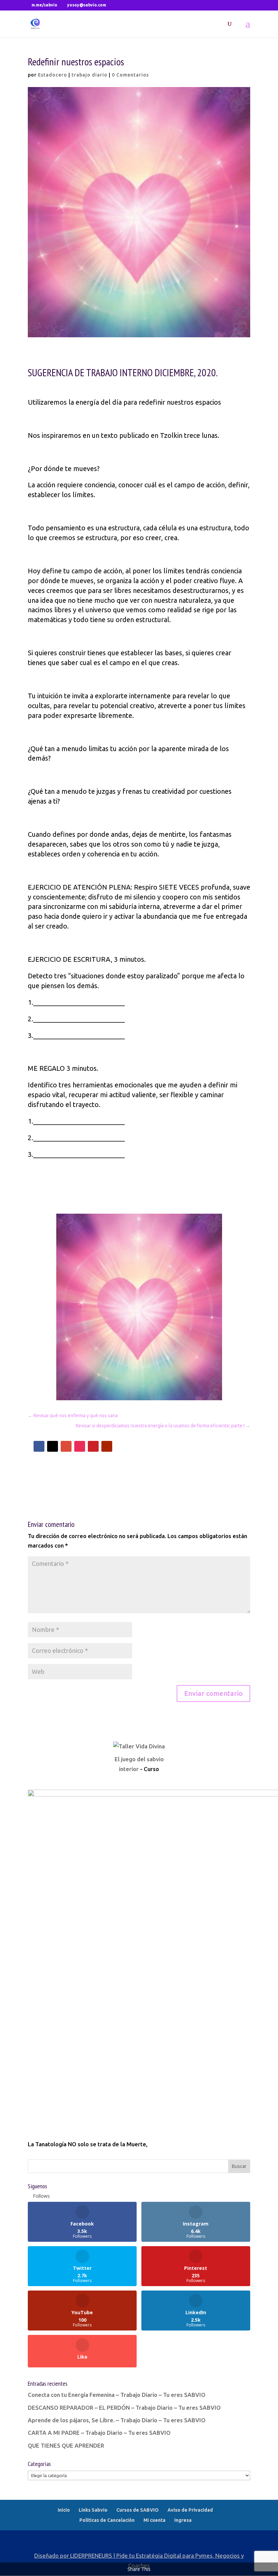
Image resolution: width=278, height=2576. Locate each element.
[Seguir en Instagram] (80, 1446)
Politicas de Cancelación (107, 2520)
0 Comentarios (130, 75)
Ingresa (183, 2520)
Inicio (64, 2510)
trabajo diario (90, 75)
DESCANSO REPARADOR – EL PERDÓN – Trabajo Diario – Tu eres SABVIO (124, 2408)
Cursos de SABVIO (137, 2510)
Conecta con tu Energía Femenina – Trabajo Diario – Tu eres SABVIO (117, 2395)
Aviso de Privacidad (190, 2510)
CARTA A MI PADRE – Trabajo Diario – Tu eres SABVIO (99, 2433)
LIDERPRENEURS (91, 2556)
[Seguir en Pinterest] (93, 1446)
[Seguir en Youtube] (107, 1446)
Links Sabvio (93, 2510)
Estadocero (53, 75)
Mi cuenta (154, 2520)
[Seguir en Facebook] (39, 1446)
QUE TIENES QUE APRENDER (66, 2445)
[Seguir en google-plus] (66, 1446)
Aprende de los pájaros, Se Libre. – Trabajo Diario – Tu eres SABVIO (117, 2420)
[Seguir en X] (53, 1446)
